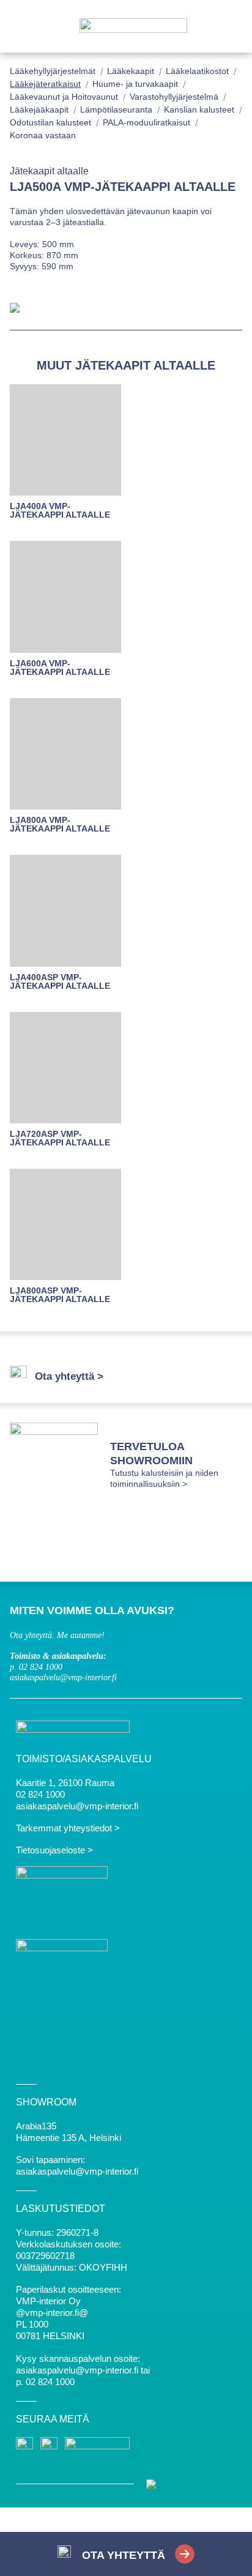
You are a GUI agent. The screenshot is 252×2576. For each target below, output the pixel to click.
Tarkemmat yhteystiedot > (68, 1828)
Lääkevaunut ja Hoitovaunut (64, 97)
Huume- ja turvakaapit (135, 84)
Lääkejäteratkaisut (45, 84)
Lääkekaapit (131, 71)
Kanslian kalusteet (199, 110)
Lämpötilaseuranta (116, 110)
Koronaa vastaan (43, 135)
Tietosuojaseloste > (54, 1850)
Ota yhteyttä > (69, 1376)
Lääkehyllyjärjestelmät (53, 71)
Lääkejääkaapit (39, 110)
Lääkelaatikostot (197, 71)
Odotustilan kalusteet (50, 122)
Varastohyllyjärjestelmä (174, 97)
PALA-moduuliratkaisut (146, 122)
